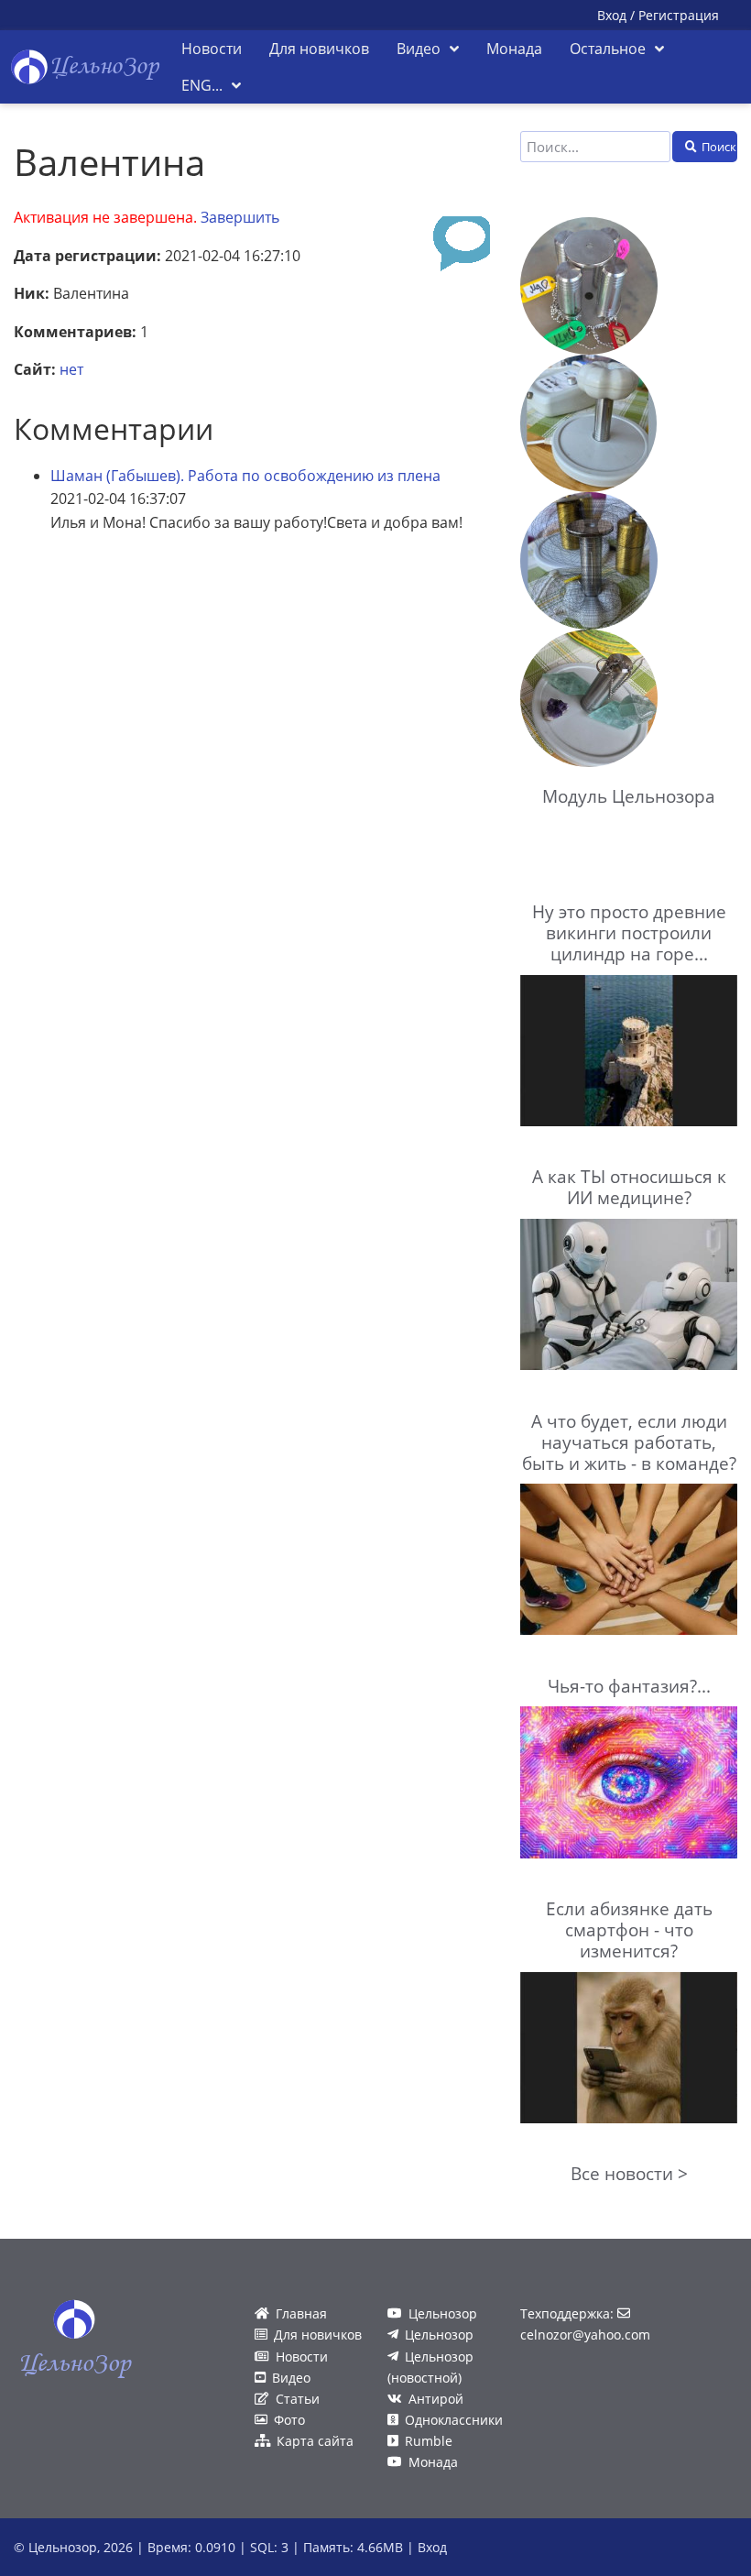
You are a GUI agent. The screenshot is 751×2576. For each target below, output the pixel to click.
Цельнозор (443, 2313)
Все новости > (629, 2173)
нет (71, 369)
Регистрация (679, 15)
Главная (301, 2313)
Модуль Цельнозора (629, 796)
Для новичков (318, 2335)
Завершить (240, 217)
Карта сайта (315, 2441)
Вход (612, 15)
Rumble (429, 2441)
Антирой (436, 2399)
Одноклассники (454, 2420)
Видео (291, 2378)
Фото (289, 2420)
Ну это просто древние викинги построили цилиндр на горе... (629, 932)
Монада (433, 2462)
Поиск (719, 147)
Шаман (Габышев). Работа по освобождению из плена (245, 476)
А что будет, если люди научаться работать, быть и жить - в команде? (629, 1442)
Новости (302, 2357)
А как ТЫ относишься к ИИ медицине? (629, 1187)
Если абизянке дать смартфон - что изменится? (629, 1929)
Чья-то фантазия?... (629, 1686)
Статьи (298, 2399)
